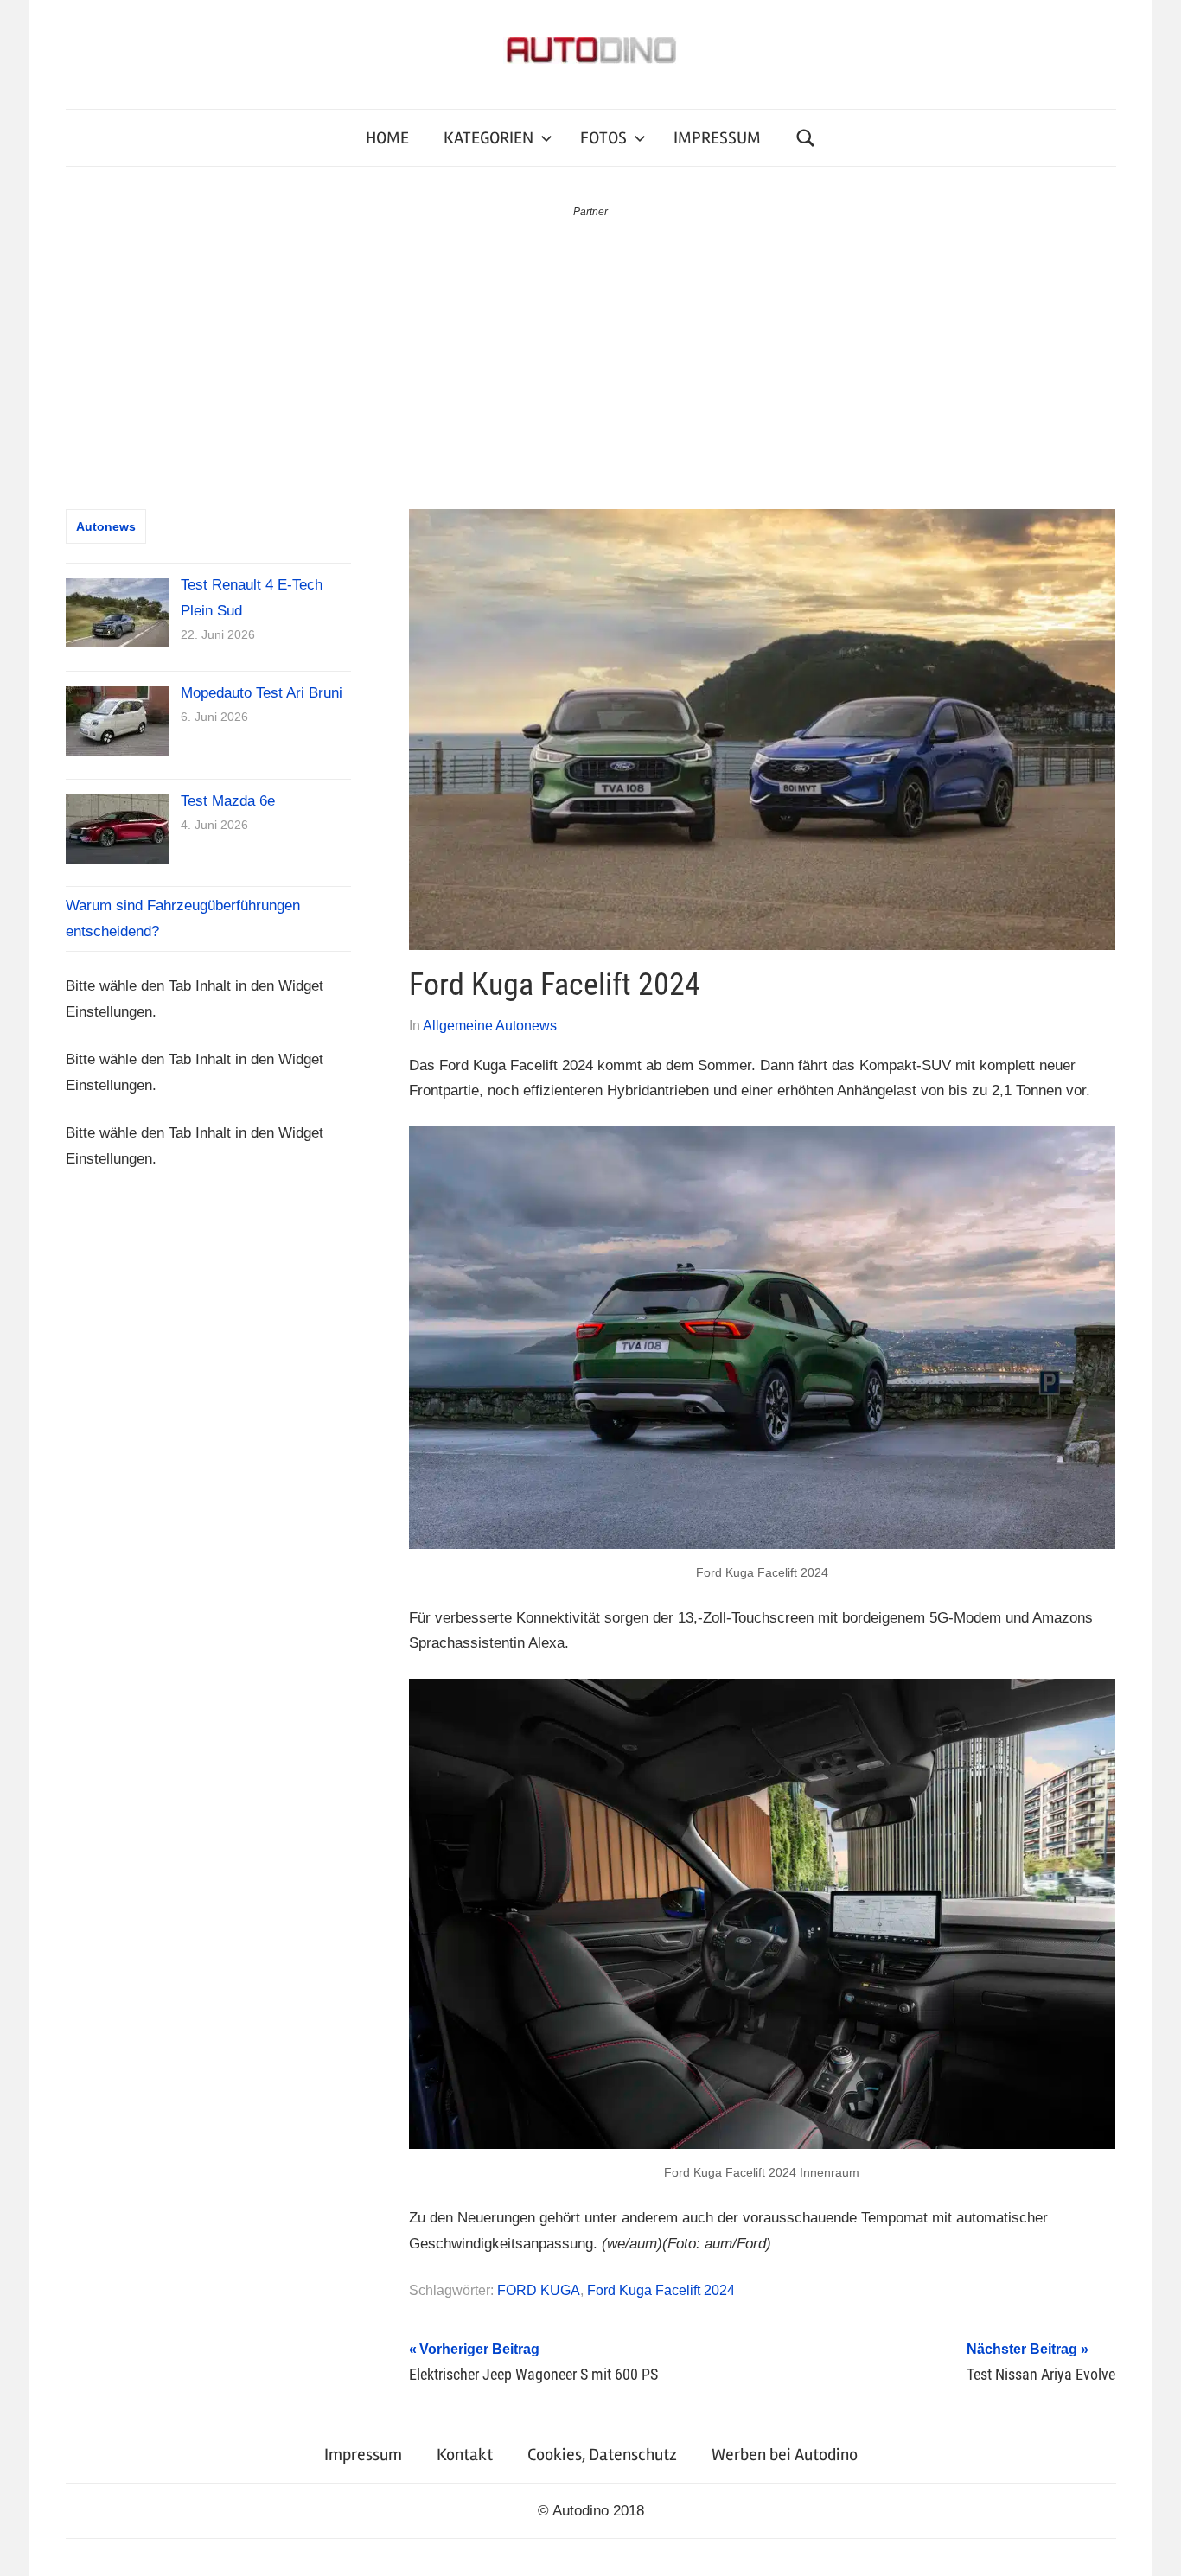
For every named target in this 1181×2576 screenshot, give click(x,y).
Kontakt (465, 2455)
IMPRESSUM (717, 138)
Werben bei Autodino (785, 2455)
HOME (387, 138)
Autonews (106, 526)
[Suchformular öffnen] (806, 138)
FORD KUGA (539, 2290)
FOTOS (603, 138)
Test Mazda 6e (228, 801)
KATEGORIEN (488, 138)
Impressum (363, 2455)
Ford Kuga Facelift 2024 (661, 2290)
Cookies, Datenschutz (602, 2455)
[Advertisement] (590, 351)
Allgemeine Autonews (490, 1026)
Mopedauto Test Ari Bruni (262, 693)
